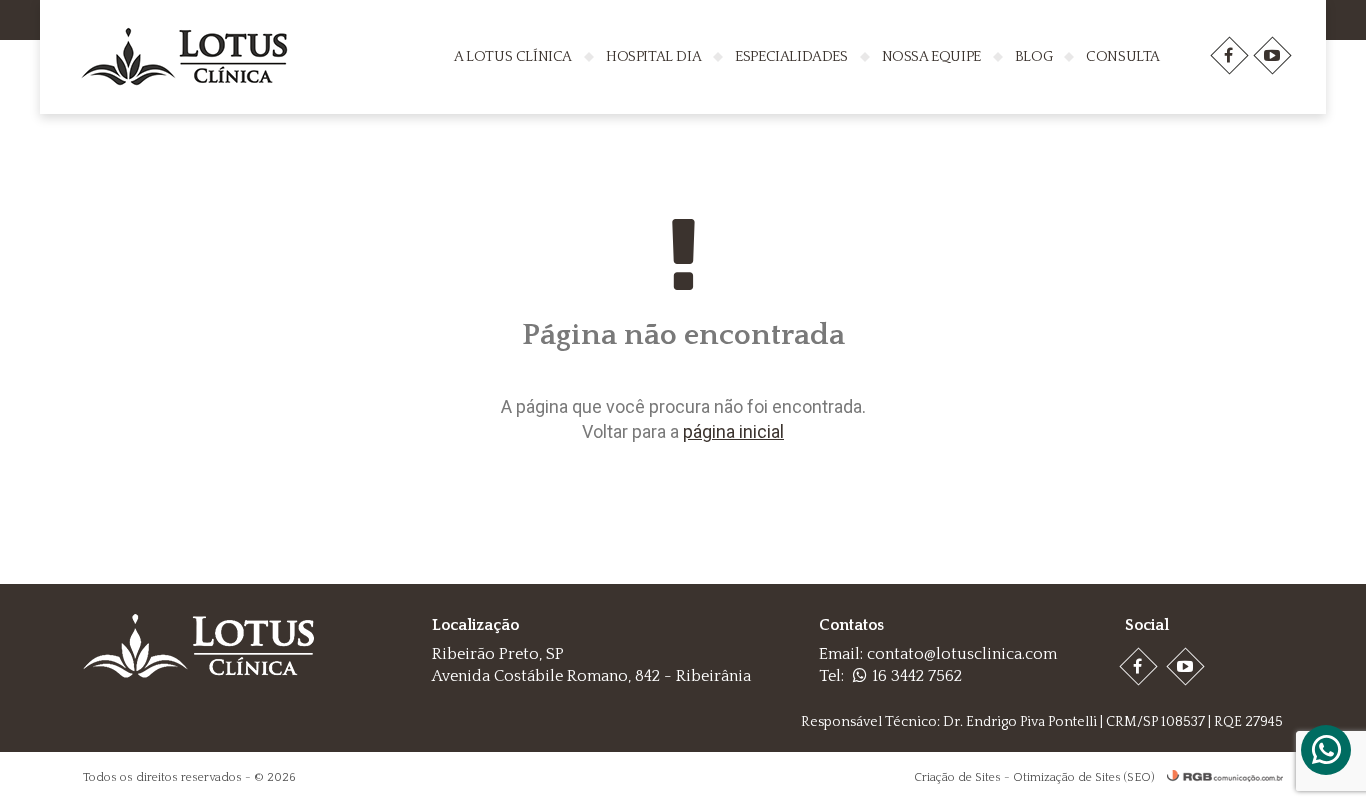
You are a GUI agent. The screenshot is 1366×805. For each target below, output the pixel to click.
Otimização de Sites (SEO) (1083, 777)
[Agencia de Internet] (1220, 777)
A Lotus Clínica (513, 56)
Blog (1033, 56)
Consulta (1123, 56)
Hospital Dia (653, 56)
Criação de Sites (957, 777)
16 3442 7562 (917, 676)
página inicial (733, 431)
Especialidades (791, 56)
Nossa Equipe (931, 56)
